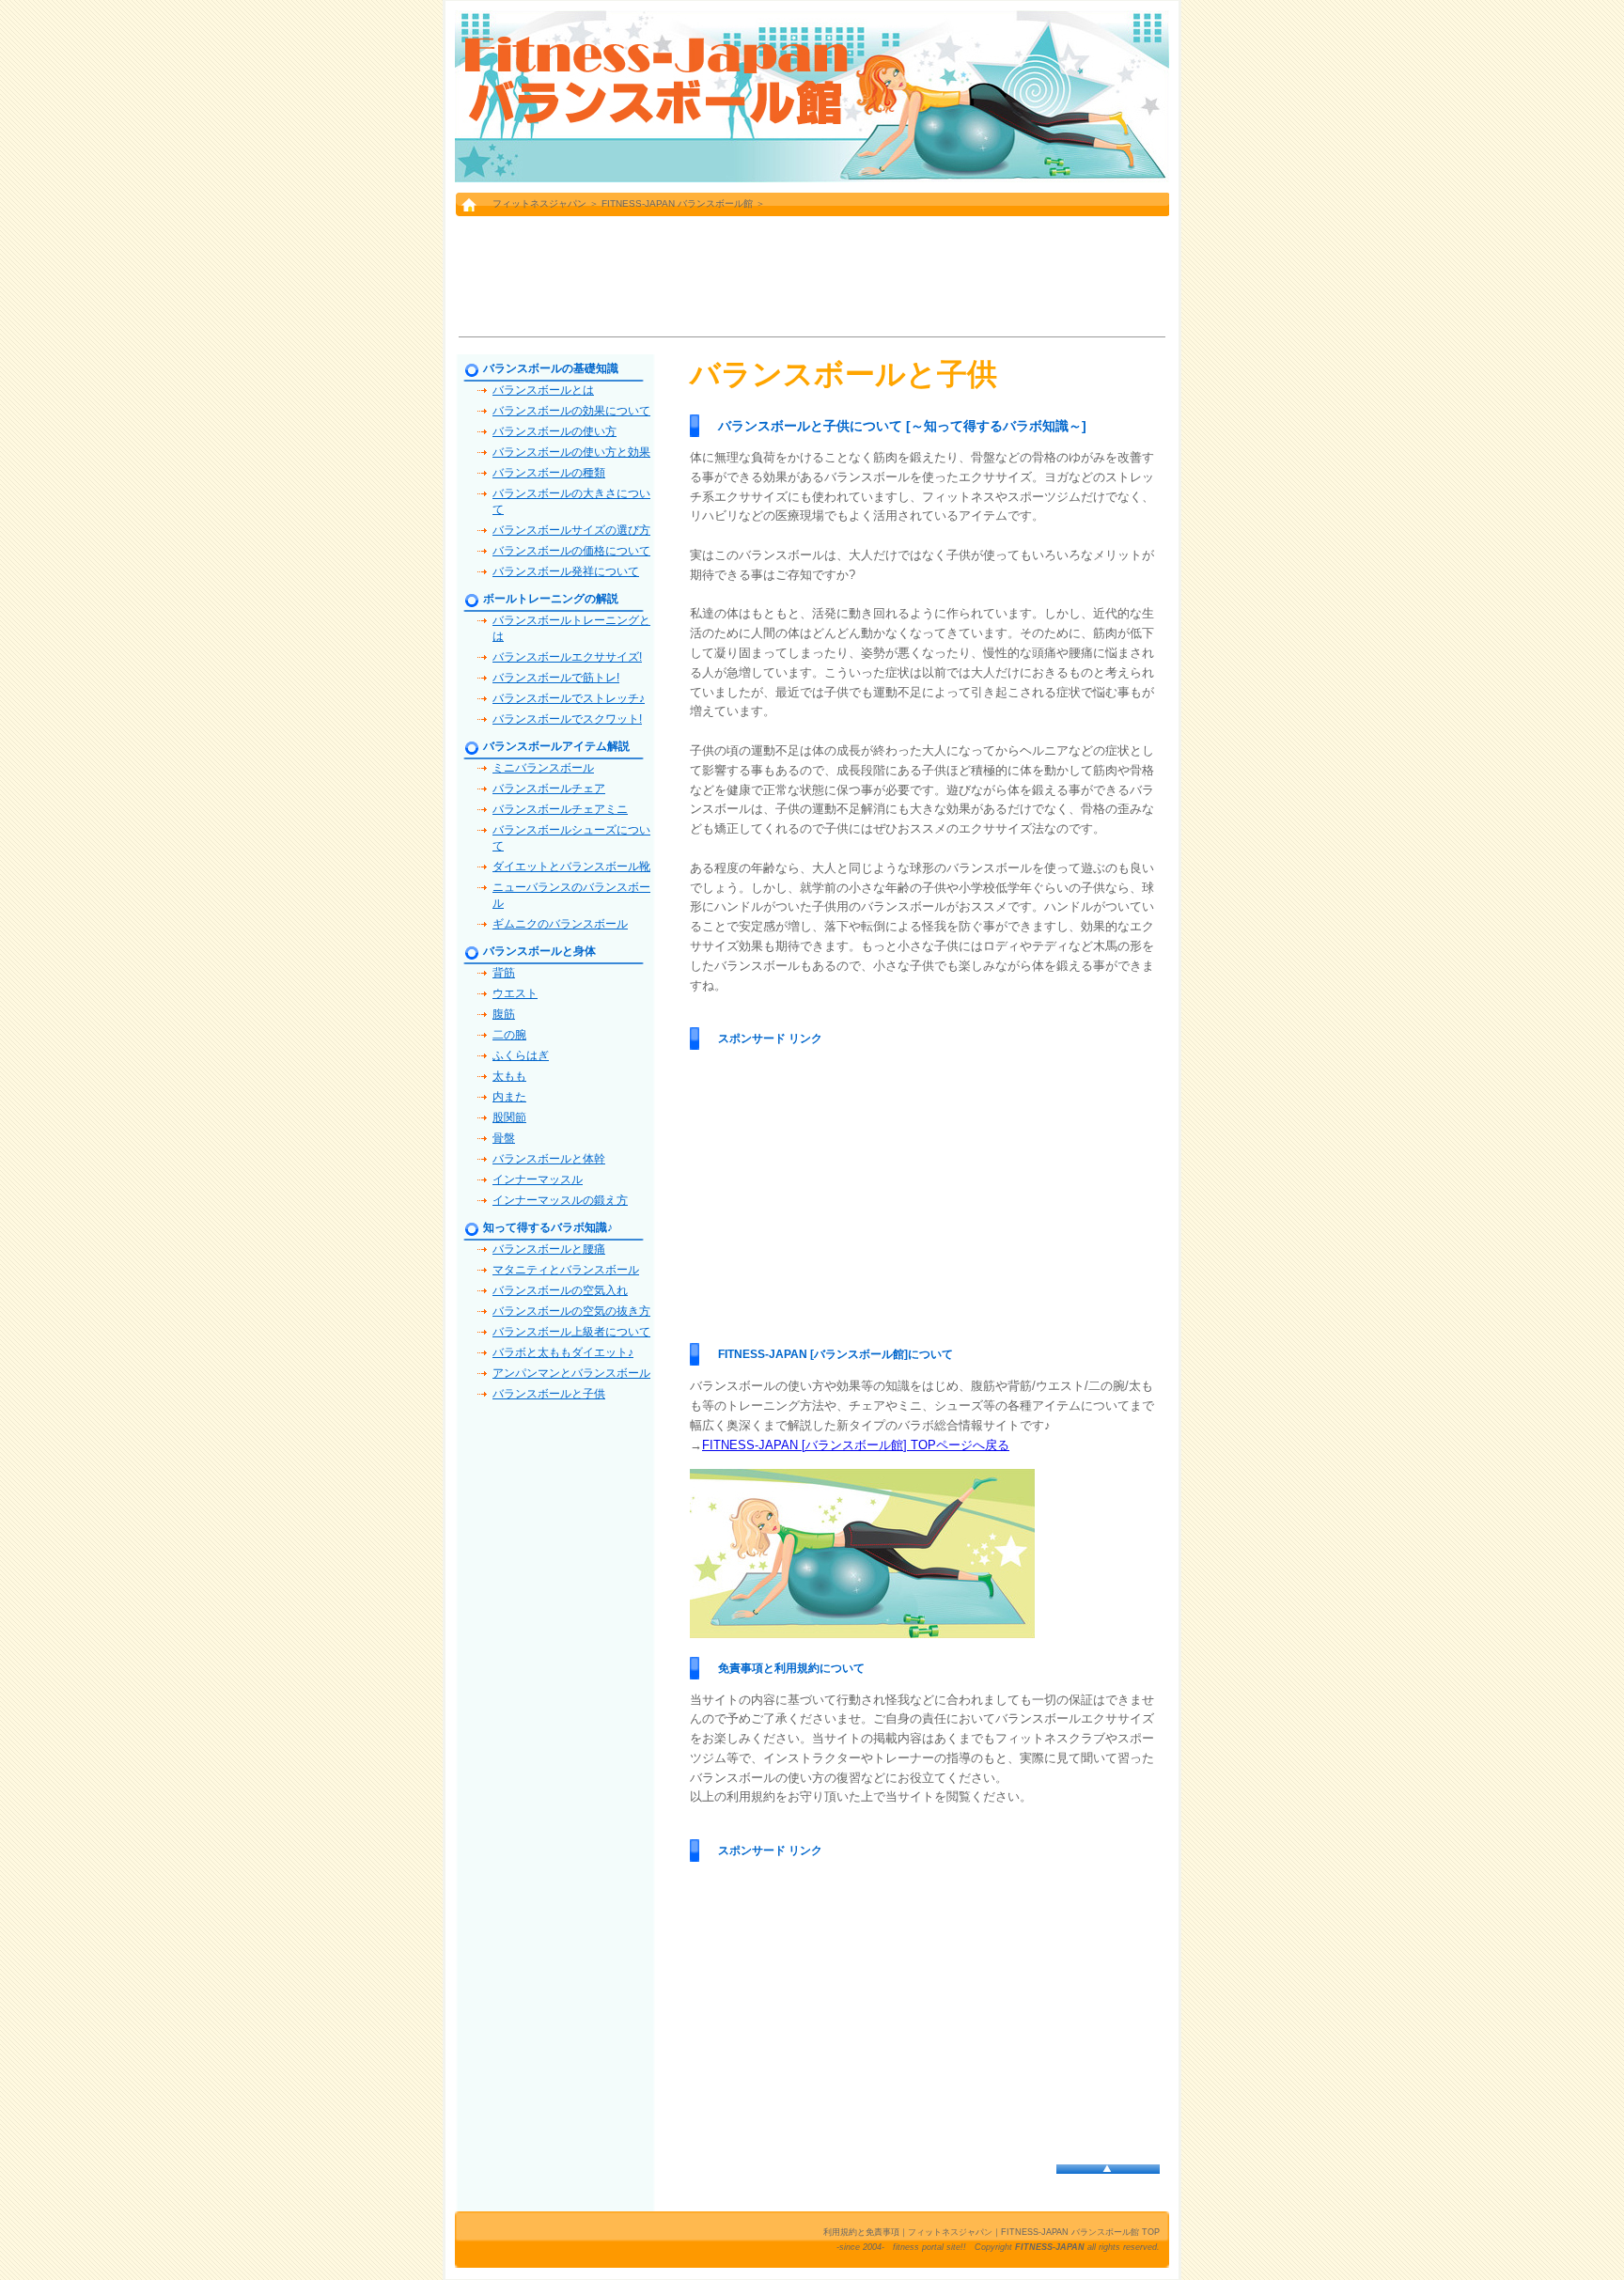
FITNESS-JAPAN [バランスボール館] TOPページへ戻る (856, 1445)
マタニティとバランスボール (566, 1270)
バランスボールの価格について (571, 551)
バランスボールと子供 (549, 1394)
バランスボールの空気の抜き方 (571, 1311)
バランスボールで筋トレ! (556, 678)
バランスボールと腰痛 (549, 1249)
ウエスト (515, 993)
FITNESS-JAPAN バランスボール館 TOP (1080, 2232)
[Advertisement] (812, 275)
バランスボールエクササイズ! (567, 657)
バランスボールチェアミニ (560, 809)
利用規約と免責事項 (861, 2232)
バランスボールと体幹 (549, 1159)
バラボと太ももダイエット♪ (563, 1352)
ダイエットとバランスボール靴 (571, 867)
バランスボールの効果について (571, 411)
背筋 (504, 973)
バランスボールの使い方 (554, 431)
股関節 (509, 1117)
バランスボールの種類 (549, 473)
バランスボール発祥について (566, 571)
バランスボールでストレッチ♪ (569, 698)
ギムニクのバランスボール (560, 924)
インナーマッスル (538, 1179)
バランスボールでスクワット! (567, 719)
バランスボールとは (543, 390)
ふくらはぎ (521, 1055)
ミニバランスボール (543, 768)
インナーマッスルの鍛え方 (560, 1200)
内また (509, 1097)
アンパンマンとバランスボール (571, 1373)
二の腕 (509, 1035)
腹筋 (504, 1014)
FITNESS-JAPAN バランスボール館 (677, 203)
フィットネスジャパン (539, 203)
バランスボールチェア (549, 789)
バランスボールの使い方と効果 (571, 452)
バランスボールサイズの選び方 (571, 530)
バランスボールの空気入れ (560, 1290)
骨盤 (504, 1138)
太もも (509, 1076)
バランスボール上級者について (571, 1332)
